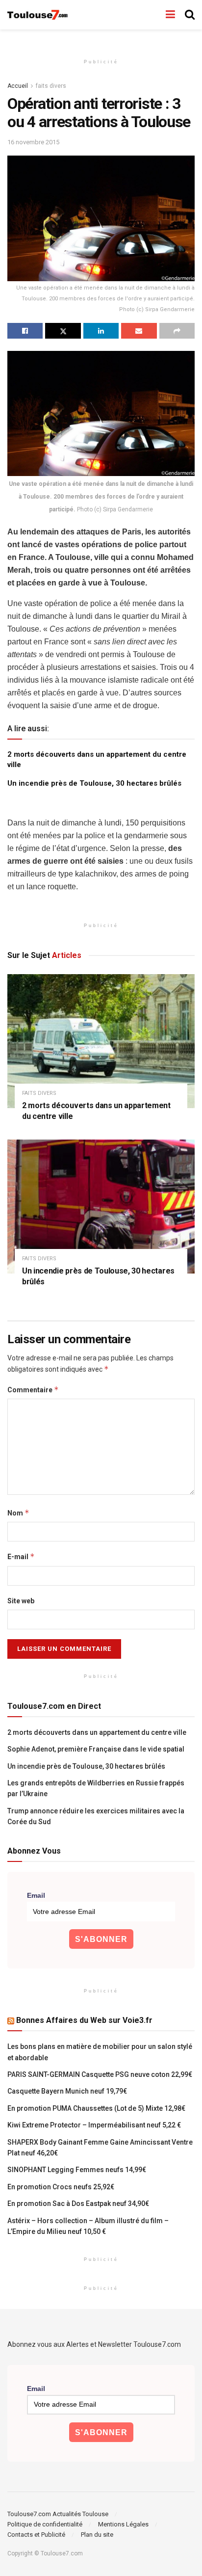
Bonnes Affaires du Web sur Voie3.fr (84, 2020)
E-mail (21, 1556)
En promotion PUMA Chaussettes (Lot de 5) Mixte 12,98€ (96, 2108)
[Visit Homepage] (38, 15)
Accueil (18, 86)
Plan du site (97, 2535)
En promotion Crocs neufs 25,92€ (61, 2187)
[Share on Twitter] (63, 331)
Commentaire (33, 1390)
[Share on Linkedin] (101, 331)
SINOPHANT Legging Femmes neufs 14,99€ (77, 2170)
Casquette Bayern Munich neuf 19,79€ (67, 2091)
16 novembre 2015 (33, 142)
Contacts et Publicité (36, 2535)
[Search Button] (190, 15)
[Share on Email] (139, 331)
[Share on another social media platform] (177, 331)
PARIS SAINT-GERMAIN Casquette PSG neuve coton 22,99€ (100, 2074)
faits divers (51, 86)
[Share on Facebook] (25, 331)
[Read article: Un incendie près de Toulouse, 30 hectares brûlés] (101, 1207)
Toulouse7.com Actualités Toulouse (58, 2514)
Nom (18, 1513)
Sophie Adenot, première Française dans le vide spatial (96, 1749)
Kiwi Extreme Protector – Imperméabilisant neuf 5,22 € (94, 2125)
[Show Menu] (170, 15)
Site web (21, 1601)
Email (36, 1895)
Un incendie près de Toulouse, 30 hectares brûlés (94, 783)
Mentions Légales (123, 2524)
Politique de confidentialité (45, 2524)
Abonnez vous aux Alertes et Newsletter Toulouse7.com (94, 2344)
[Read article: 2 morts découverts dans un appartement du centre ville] (101, 1041)
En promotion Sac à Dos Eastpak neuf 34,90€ (78, 2204)
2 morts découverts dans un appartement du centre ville (97, 1732)
